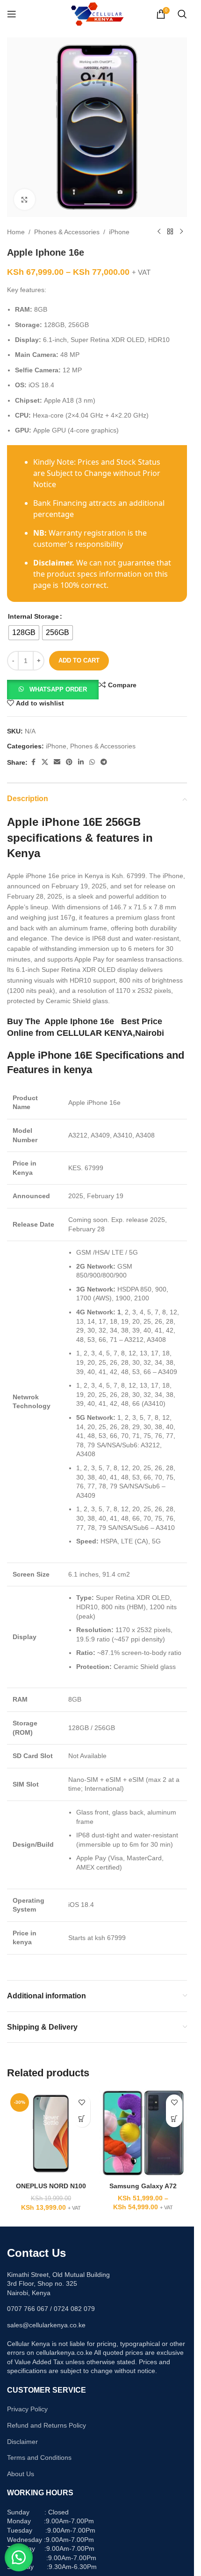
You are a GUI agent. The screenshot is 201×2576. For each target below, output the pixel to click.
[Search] (182, 14)
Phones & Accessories (67, 232)
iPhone (119, 232)
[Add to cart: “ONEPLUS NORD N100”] (82, 2119)
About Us (21, 2474)
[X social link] (45, 762)
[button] (53, 689)
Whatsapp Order (58, 689)
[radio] (24, 633)
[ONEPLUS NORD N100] (51, 2134)
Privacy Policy (27, 2409)
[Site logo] (97, 14)
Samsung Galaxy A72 (143, 2186)
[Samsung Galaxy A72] (144, 2134)
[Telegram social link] (104, 762)
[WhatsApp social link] (92, 762)
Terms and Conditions (39, 2457)
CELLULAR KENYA (95, 1033)
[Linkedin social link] (81, 762)
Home (16, 232)
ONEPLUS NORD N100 (51, 2186)
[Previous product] (159, 232)
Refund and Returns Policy (47, 2425)
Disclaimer (22, 2442)
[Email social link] (57, 762)
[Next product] (181, 232)
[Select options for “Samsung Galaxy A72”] (174, 2119)
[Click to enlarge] (25, 199)
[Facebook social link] (33, 762)
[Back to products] (170, 232)
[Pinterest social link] (69, 762)
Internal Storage (33, 616)
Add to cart (79, 660)
